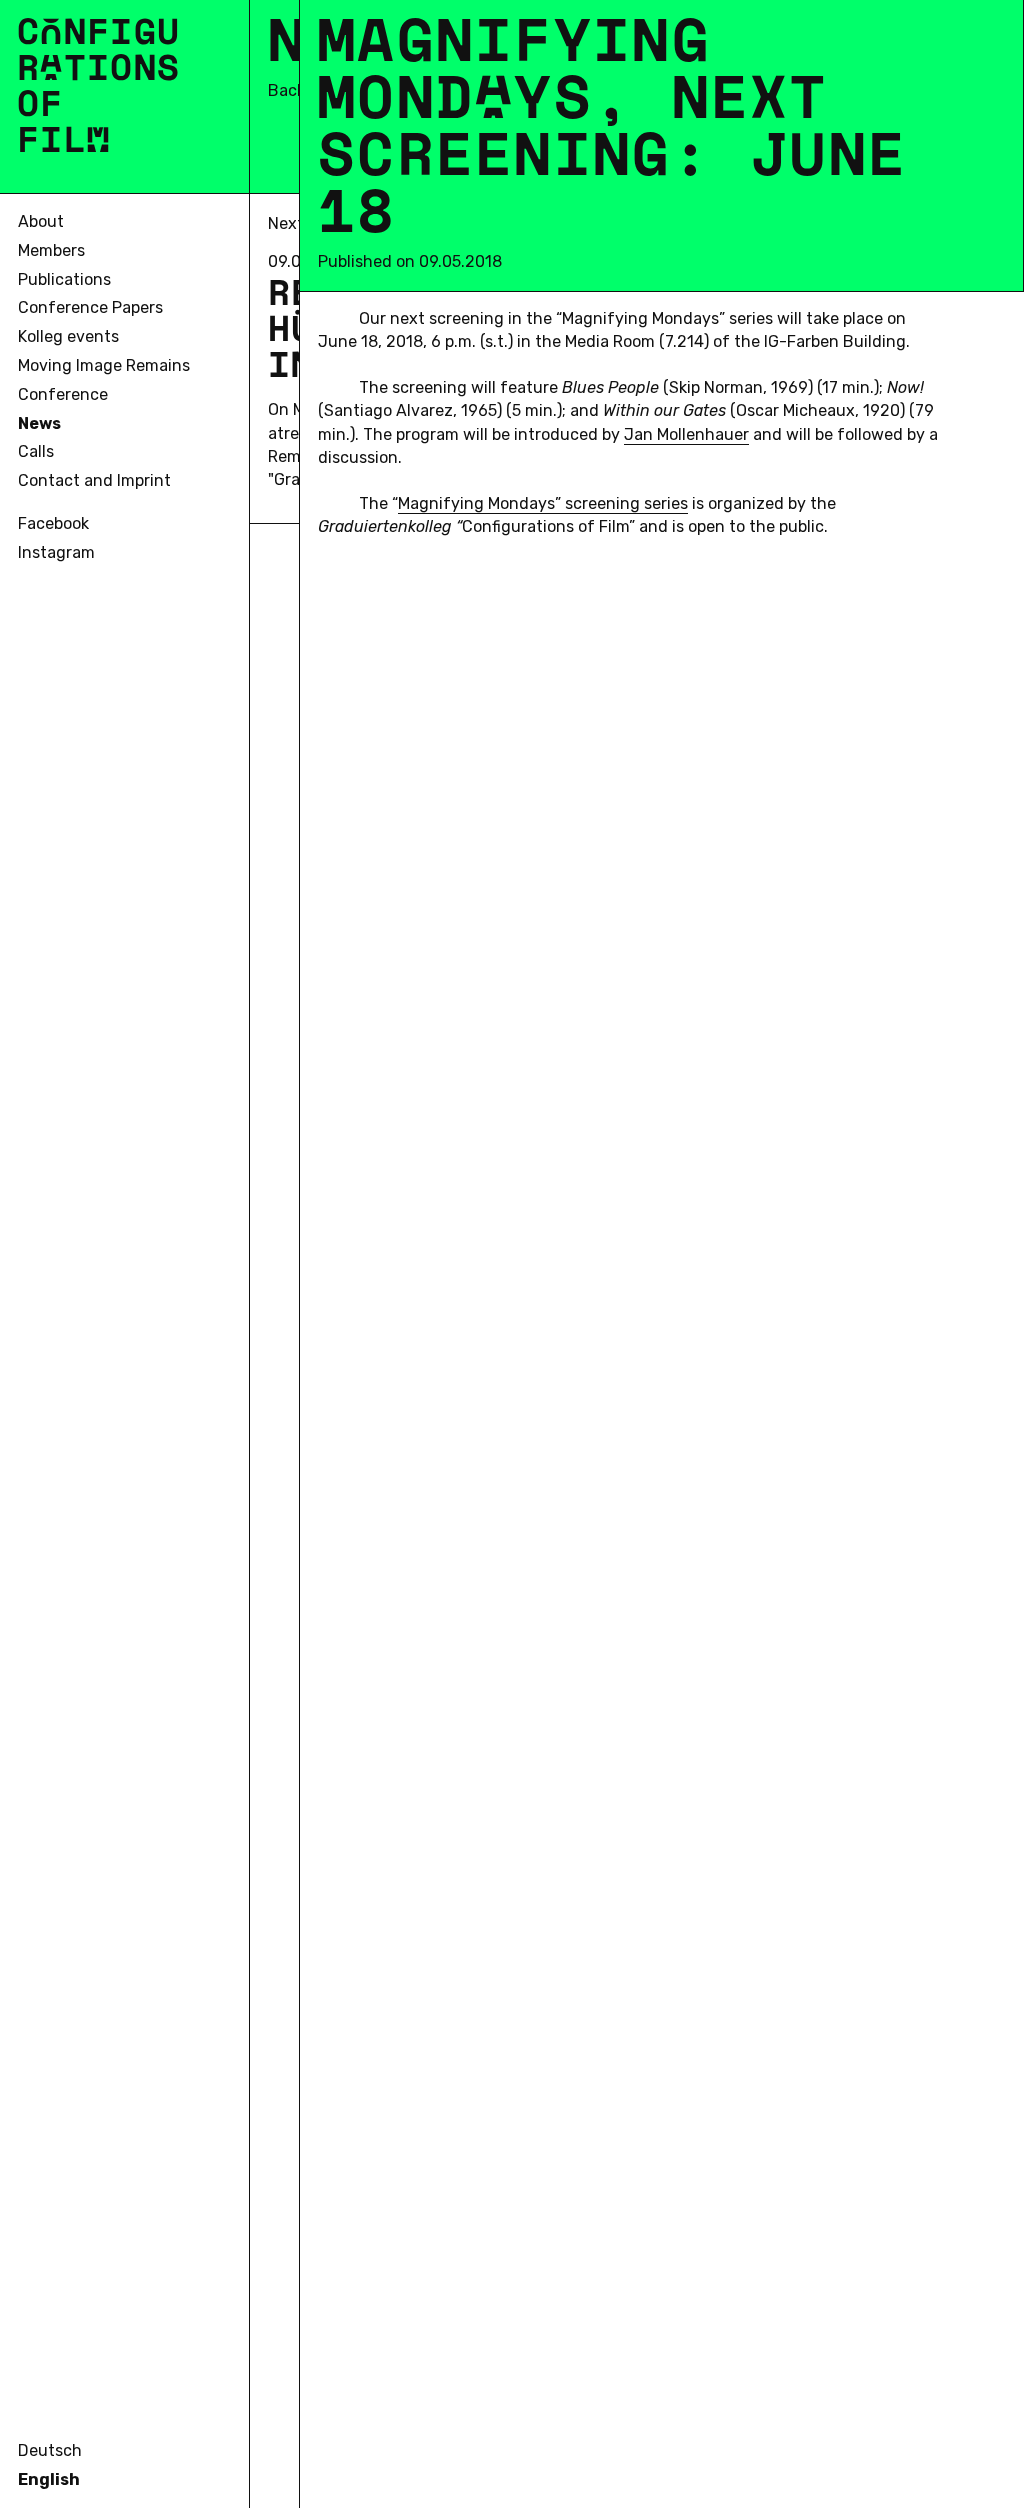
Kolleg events (68, 336)
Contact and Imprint (94, 480)
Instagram (56, 552)
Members (51, 250)
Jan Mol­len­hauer (686, 434)
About (41, 221)
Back (286, 90)
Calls (36, 451)
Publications (64, 279)
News (39, 423)
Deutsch (50, 2450)
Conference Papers (90, 307)
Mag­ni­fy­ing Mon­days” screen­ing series (543, 503)
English (49, 2479)
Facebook (53, 523)
